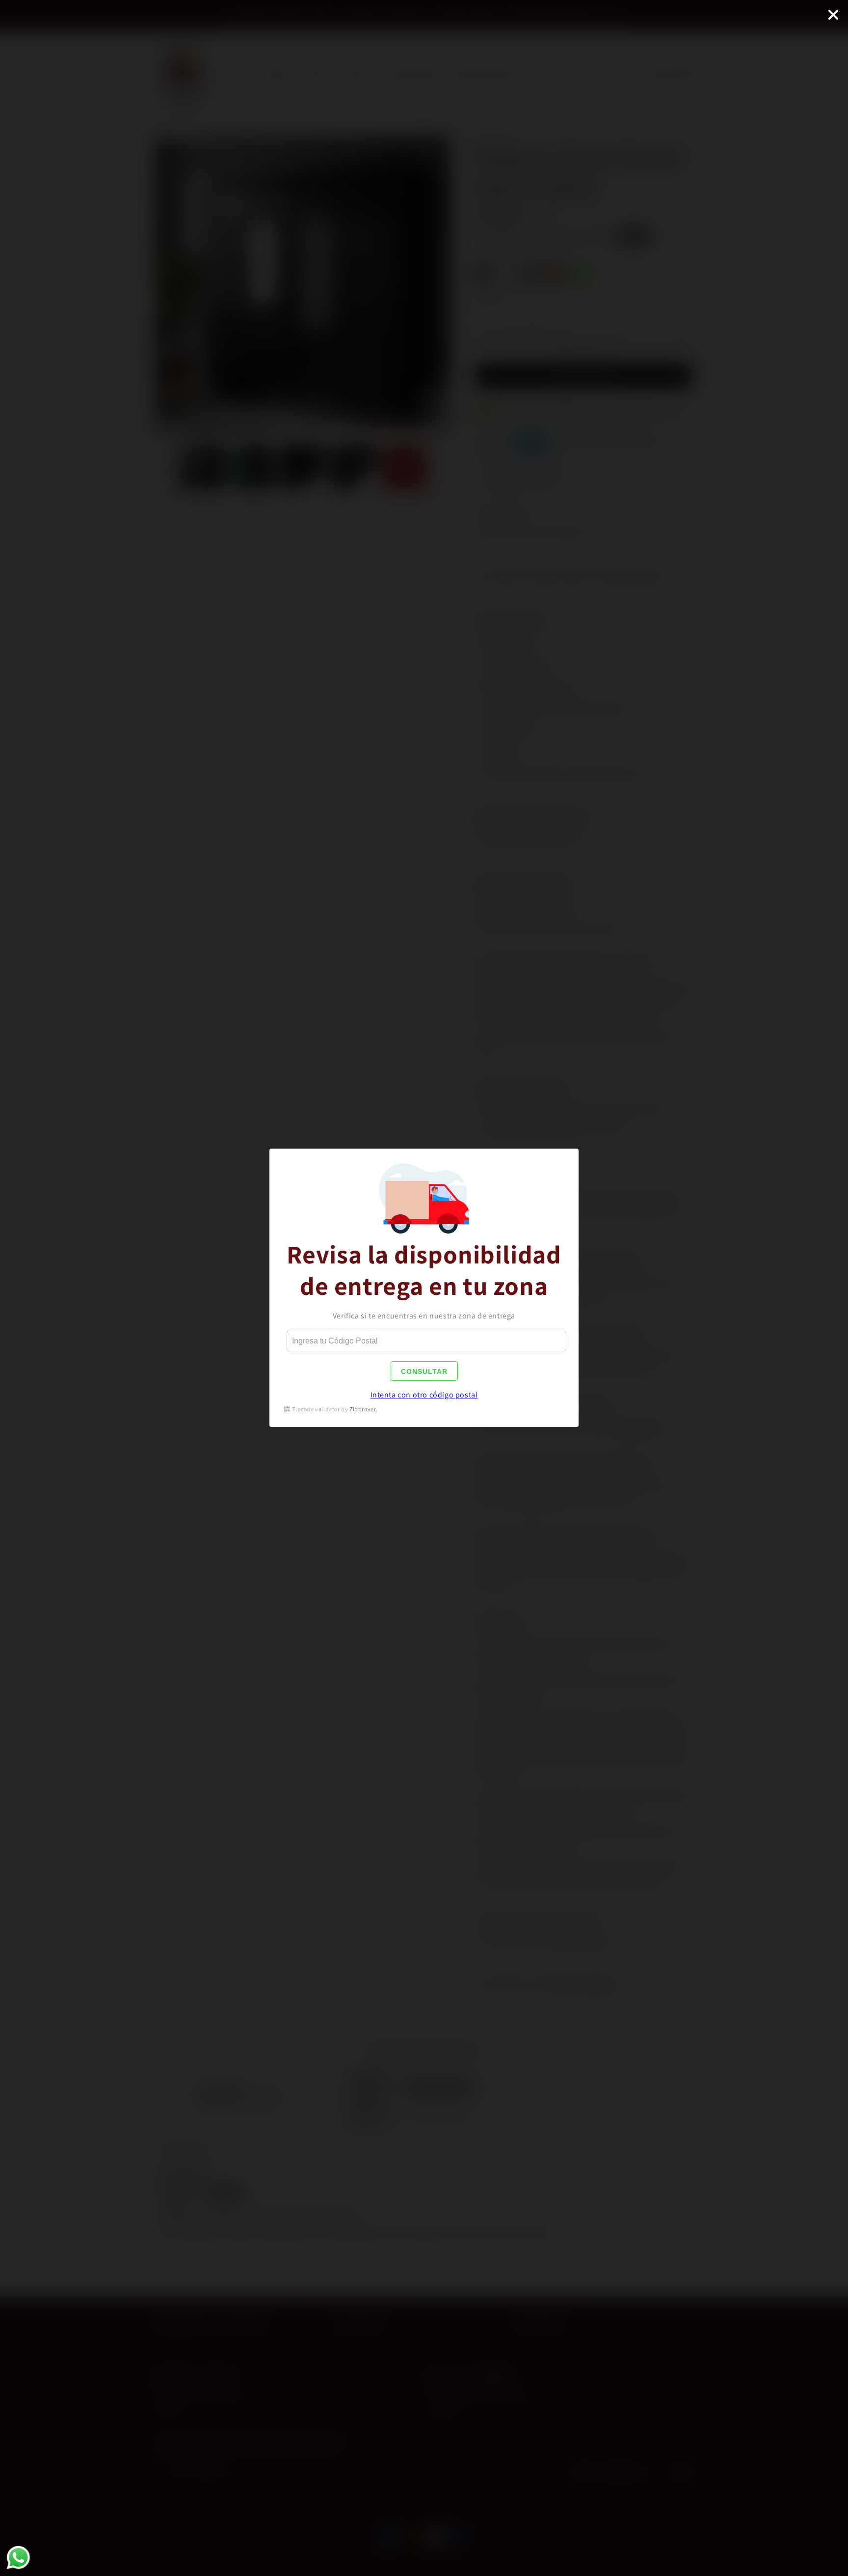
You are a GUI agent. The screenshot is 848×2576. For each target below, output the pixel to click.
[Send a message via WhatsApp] (18, 2558)
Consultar (424, 1371)
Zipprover (363, 1409)
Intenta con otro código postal (424, 1395)
